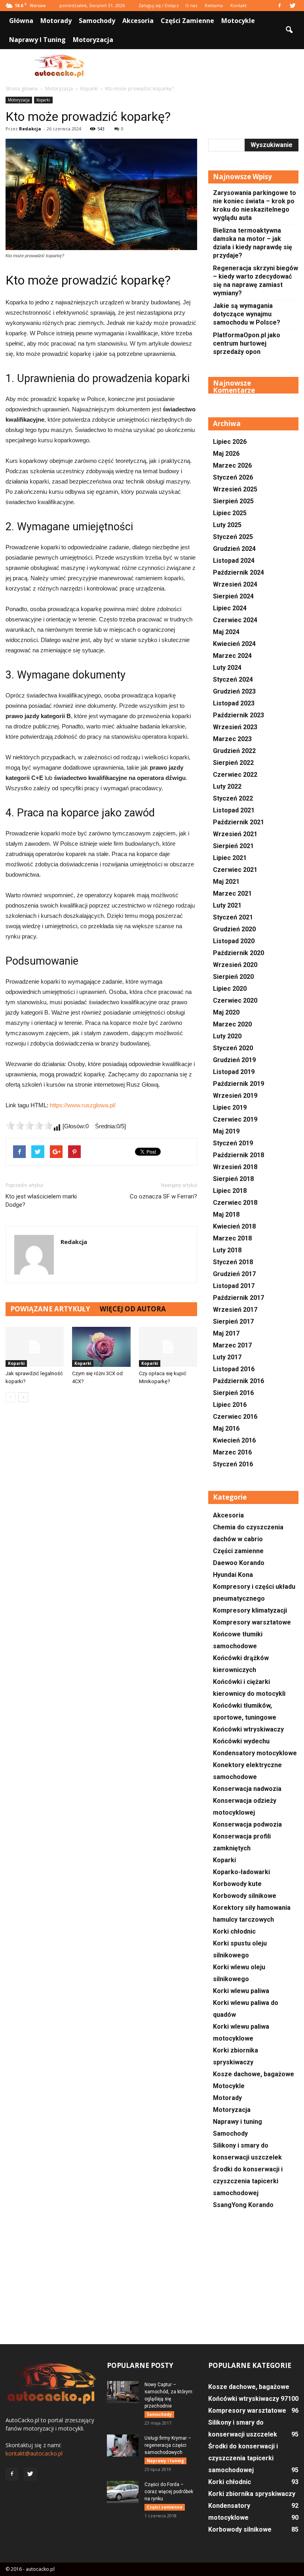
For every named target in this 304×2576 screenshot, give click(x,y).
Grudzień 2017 (234, 1274)
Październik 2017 (238, 1298)
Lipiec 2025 (230, 513)
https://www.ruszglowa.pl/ (83, 1105)
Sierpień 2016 (233, 1393)
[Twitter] (293, 6)
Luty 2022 (227, 786)
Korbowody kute (237, 1884)
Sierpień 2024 (233, 596)
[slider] (29, 1126)
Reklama (214, 5)
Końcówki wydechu (241, 1741)
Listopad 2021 (234, 810)
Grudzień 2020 (234, 929)
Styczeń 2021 (233, 917)
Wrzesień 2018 (235, 1167)
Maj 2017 (226, 1333)
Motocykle (238, 21)
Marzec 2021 (232, 893)
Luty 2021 (227, 905)
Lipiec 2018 (230, 1191)
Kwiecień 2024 (234, 644)
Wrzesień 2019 (235, 1096)
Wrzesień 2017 (235, 1310)
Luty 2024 (227, 668)
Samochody (97, 21)
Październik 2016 (238, 1381)
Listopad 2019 (234, 1072)
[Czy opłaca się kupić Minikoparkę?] (168, 1347)
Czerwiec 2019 (235, 1119)
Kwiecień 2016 (234, 1440)
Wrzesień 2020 (235, 965)
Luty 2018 (227, 1250)
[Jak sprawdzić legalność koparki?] (35, 1347)
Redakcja (30, 129)
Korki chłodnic (234, 1931)
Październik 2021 (238, 822)
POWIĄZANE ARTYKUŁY (50, 1309)
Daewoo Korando (239, 1563)
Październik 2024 (238, 572)
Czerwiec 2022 (235, 775)
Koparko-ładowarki (241, 1872)
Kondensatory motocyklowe (255, 1753)
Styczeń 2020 (233, 1048)
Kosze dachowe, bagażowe (254, 2074)
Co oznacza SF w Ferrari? (163, 1196)
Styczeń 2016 (233, 1464)
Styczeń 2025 (233, 537)
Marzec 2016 (232, 1452)
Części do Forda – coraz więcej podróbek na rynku (169, 2492)
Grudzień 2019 (234, 1060)
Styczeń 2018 (233, 1262)
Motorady (56, 21)
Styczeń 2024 (233, 679)
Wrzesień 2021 (235, 834)
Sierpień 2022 (233, 763)
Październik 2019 (238, 1084)
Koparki (43, 100)
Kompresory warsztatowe (252, 1622)
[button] (289, 30)
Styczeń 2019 (233, 1143)
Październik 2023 (238, 715)
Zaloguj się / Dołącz (159, 5)
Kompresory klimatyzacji (250, 1610)
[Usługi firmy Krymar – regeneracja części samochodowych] (123, 2446)
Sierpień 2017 (233, 1321)
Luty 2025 (227, 525)
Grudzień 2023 (234, 691)
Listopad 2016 (234, 1369)
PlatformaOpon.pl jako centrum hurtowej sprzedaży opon (247, 343)
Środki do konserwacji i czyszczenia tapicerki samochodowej (248, 2181)
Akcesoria (138, 21)
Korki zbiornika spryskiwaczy (252, 2494)
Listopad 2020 (234, 941)
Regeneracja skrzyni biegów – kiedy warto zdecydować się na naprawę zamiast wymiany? (256, 281)
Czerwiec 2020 (235, 1000)
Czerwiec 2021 (235, 870)
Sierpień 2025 (233, 501)
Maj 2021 (226, 882)
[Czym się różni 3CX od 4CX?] (101, 1347)
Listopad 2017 (234, 1286)
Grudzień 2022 (234, 751)
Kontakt (238, 5)
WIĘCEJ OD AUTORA (133, 1309)
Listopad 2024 (234, 561)
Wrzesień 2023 (235, 727)
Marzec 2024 (232, 656)
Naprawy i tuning (37, 40)
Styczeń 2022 (233, 798)
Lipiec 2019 (230, 1107)
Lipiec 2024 (230, 608)
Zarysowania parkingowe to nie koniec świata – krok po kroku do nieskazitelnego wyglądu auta (255, 205)
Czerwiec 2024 (235, 620)
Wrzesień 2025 (235, 489)
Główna (21, 21)
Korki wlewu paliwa (241, 1991)
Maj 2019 (226, 1131)
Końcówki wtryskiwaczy (248, 1729)
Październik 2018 (238, 1155)
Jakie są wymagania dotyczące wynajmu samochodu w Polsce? (247, 314)
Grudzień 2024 (234, 549)
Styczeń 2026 (233, 477)
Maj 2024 (226, 632)
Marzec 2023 (232, 739)
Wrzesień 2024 (235, 584)
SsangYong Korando (243, 2205)
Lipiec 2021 (230, 858)
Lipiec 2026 (230, 442)
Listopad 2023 (234, 703)
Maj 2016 (226, 1428)
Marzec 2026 (232, 465)
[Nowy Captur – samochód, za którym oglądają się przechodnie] (123, 2392)
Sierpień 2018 (233, 1179)
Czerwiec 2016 (235, 1417)
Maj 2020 (226, 1012)
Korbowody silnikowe (245, 1896)
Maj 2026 (226, 454)
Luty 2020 (227, 1036)
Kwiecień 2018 (234, 1226)
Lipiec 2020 (230, 989)
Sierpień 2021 (233, 846)
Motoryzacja (93, 40)
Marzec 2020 (232, 1024)
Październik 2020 (238, 953)
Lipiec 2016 (230, 1405)
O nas (191, 5)
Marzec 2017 (232, 1345)
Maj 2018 (226, 1214)
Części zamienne (187, 21)
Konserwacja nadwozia (247, 1789)
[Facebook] (279, 6)
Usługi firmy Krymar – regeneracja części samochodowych (168, 2445)
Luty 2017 (227, 1357)
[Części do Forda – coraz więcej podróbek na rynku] (123, 2492)
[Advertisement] (205, 67)
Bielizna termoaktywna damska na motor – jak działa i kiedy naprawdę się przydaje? (253, 243)
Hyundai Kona (233, 1575)
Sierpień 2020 (233, 977)
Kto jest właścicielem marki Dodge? (41, 1201)
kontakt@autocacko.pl (34, 2453)
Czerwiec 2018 (235, 1203)
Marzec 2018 (232, 1238)
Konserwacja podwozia (247, 1824)
